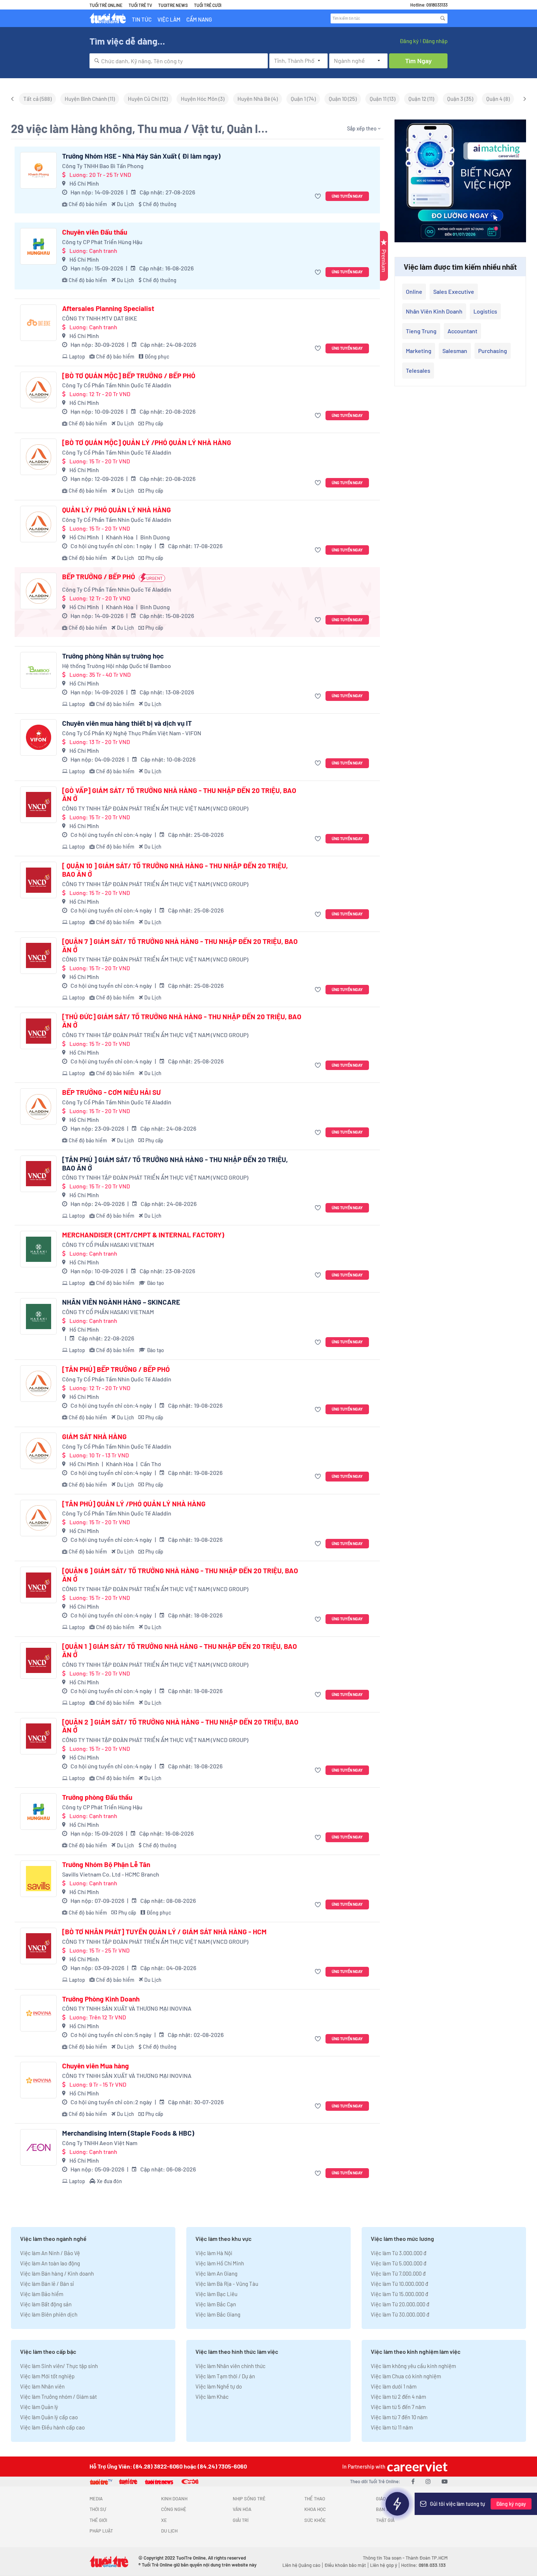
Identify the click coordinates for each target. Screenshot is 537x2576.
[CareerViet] (416, 2467)
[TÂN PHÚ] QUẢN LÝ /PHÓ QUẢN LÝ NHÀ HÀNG (134, 1504)
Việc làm (169, 19)
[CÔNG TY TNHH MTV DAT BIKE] (38, 323)
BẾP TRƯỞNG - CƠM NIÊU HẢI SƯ (111, 1092)
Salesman (455, 351)
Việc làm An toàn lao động (50, 2263)
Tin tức (142, 19)
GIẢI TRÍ (241, 2520)
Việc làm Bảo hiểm (42, 2294)
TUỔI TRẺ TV (140, 5)
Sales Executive (454, 291)
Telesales (418, 370)
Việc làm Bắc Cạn (216, 2304)
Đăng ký (409, 41)
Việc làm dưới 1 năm (394, 2386)
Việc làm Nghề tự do (219, 2386)
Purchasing (493, 351)
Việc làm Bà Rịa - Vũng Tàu (227, 2284)
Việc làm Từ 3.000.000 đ (399, 2253)
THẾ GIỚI (98, 2520)
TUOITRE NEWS (173, 5)
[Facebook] (413, 2481)
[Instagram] (428, 2481)
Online (414, 291)
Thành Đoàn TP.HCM (426, 2558)
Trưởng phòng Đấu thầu (97, 1797)
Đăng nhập (435, 41)
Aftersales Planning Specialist (108, 308)
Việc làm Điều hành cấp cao (52, 2427)
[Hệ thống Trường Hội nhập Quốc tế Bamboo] (38, 670)
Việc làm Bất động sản (46, 2304)
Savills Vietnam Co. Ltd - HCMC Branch (111, 1874)
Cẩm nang (199, 19)
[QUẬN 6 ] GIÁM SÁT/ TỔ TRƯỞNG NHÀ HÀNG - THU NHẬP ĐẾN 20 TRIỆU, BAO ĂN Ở (180, 1575)
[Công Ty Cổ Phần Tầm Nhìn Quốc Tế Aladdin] (38, 390)
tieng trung (421, 331)
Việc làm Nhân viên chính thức (231, 2366)
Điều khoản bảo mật (345, 2565)
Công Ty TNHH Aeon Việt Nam (100, 2143)
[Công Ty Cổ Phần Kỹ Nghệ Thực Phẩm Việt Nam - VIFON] (38, 737)
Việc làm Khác (212, 2397)
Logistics (485, 311)
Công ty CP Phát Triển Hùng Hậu (102, 242)
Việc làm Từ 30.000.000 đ (400, 2314)
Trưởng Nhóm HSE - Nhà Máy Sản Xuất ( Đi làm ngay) (141, 156)
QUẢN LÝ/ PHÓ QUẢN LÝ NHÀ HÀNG (117, 510)
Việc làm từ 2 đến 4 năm (398, 2397)
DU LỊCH (169, 2531)
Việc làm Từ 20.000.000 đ (400, 2304)
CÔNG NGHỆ (174, 2509)
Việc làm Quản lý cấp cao (49, 2417)
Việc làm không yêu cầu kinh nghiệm (413, 2366)
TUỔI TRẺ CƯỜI (208, 5)
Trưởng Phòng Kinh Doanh (101, 1999)
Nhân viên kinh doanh (434, 311)
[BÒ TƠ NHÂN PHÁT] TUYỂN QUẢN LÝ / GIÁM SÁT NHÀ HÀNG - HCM (164, 1932)
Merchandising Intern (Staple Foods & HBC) (128, 2133)
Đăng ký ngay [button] (511, 2504)
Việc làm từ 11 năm (392, 2427)
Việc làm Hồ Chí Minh (220, 2263)
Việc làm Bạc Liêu (216, 2294)
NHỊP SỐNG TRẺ (249, 2499)
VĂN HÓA (242, 2509)
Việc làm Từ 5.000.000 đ (399, 2263)
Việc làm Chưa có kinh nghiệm (406, 2376)
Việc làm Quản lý (39, 2407)
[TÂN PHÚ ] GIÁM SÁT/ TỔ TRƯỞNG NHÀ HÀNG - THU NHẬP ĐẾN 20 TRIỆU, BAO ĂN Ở (175, 1164)
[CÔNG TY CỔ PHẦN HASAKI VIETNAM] (38, 1249)
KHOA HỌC (315, 2509)
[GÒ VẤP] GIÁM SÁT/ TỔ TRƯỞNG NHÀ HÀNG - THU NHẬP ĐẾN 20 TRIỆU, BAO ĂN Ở (179, 795)
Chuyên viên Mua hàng (96, 2066)
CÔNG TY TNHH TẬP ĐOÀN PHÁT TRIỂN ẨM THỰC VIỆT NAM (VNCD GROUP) (155, 808)
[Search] (443, 18)
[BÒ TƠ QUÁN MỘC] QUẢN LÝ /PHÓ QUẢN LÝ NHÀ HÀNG (147, 443)
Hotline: (423, 2565)
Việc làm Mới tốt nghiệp (47, 2376)
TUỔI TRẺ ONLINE (106, 5)
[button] (319, 196)
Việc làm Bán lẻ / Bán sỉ (47, 2284)
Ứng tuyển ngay (347, 196)
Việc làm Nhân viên (42, 2386)
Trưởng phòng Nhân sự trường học (113, 656)
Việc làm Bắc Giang (218, 2314)
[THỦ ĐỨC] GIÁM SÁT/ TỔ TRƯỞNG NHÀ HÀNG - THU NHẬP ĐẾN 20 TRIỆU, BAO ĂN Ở (182, 1021)
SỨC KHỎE (315, 2520)
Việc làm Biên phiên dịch (49, 2314)
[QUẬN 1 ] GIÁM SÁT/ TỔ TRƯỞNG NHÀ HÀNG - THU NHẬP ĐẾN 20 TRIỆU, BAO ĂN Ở (180, 1651)
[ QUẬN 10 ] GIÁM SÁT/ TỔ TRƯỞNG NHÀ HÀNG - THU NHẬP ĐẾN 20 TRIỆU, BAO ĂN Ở (175, 870)
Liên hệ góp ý (384, 2565)
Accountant (462, 331)
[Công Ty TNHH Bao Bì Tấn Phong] (38, 170)
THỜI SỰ (98, 2509)
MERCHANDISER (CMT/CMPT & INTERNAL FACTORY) (143, 1235)
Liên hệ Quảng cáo (301, 2565)
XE (164, 2520)
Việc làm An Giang (216, 2273)
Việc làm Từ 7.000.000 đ (398, 2273)
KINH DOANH (174, 2499)
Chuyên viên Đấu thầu (95, 232)
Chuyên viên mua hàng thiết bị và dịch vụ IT (127, 723)
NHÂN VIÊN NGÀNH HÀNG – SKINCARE (121, 1302)
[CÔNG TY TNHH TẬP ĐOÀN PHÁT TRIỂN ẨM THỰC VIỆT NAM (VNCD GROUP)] (38, 805)
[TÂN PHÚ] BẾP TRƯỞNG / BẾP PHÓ (116, 1369)
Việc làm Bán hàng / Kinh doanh (57, 2273)
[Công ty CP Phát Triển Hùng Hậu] (38, 246)
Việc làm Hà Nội (214, 2253)
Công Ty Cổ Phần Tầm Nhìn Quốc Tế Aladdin (117, 385)
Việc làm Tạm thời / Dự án (225, 2376)
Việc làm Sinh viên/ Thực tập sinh (59, 2366)
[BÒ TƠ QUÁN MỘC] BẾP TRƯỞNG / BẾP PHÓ (129, 376)
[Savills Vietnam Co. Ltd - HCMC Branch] (38, 1879)
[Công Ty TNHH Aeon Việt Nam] (38, 2147)
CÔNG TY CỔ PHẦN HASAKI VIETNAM (108, 1245)
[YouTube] (445, 2481)
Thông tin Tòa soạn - (384, 2558)
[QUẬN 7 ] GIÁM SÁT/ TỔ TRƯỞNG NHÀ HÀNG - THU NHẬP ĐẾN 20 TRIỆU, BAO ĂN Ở (180, 946)
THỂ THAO (315, 2499)
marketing (419, 351)
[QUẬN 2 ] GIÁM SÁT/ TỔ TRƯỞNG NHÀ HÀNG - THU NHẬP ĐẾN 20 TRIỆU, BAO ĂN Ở (180, 1726)
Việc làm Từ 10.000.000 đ (399, 2284)
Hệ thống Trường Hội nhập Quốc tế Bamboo (117, 666)
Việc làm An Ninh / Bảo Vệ (50, 2253)
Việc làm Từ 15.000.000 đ (399, 2294)
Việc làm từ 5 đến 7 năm (398, 2407)
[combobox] (179, 61)
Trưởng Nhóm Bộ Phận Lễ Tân (106, 1864)
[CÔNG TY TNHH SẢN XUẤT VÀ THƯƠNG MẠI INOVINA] (38, 2013)
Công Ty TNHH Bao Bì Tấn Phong (103, 166)
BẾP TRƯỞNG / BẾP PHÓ (99, 577)
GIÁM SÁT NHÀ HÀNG (94, 1437)
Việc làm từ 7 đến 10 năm (399, 2417)
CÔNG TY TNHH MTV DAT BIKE (100, 318)
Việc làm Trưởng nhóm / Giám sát (58, 2397)
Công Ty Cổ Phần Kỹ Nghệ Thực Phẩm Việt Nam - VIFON (132, 733)
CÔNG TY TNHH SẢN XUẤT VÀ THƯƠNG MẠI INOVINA (127, 2008)
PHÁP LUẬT (101, 2531)
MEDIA (96, 2499)
